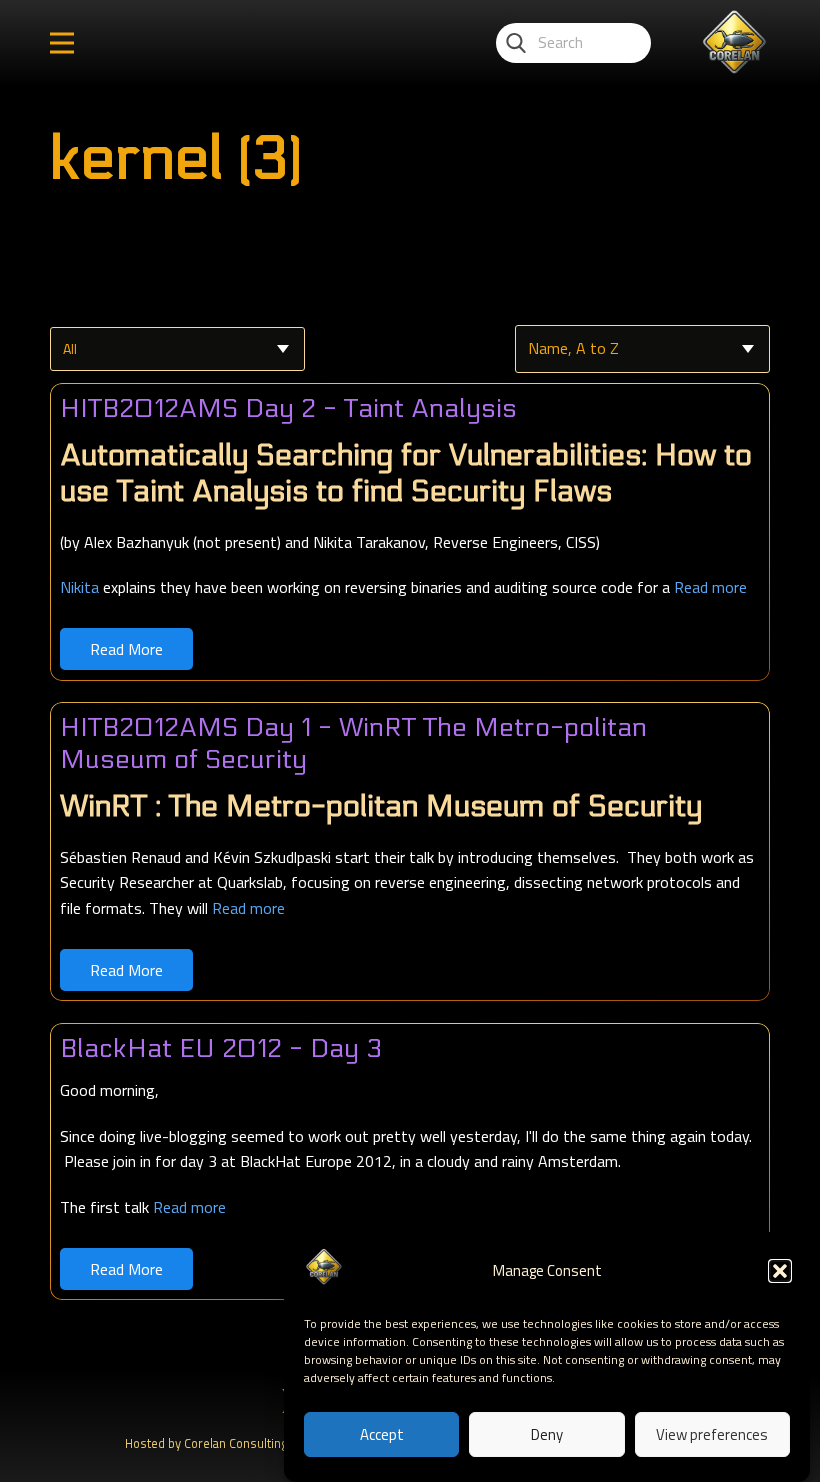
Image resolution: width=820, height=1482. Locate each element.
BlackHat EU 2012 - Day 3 (221, 1048)
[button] (780, 1271)
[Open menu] (62, 43)
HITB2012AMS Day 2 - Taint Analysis (288, 408)
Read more (710, 587)
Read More (126, 649)
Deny (547, 1434)
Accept (382, 1434)
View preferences (712, 1434)
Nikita (79, 587)
